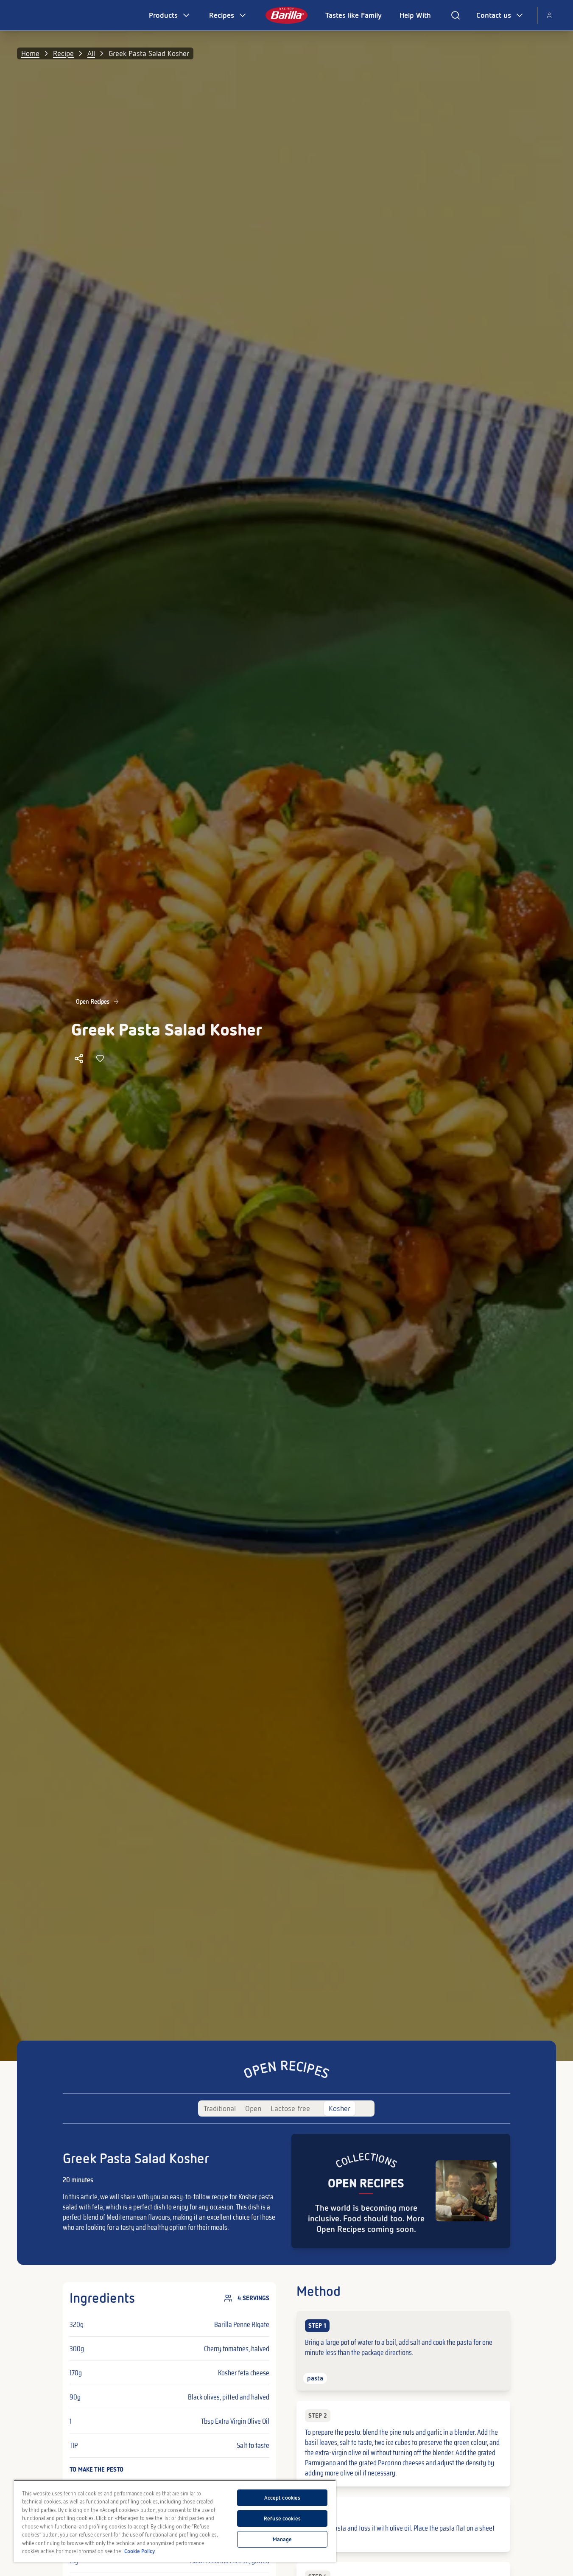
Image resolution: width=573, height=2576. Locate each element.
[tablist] (286, 2108)
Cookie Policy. (140, 2551)
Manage (282, 2539)
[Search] (456, 15)
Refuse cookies (282, 2519)
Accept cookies (282, 2498)
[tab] (220, 2108)
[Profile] (549, 15)
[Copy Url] (79, 1058)
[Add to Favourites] (100, 1058)
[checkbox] (403, 2351)
